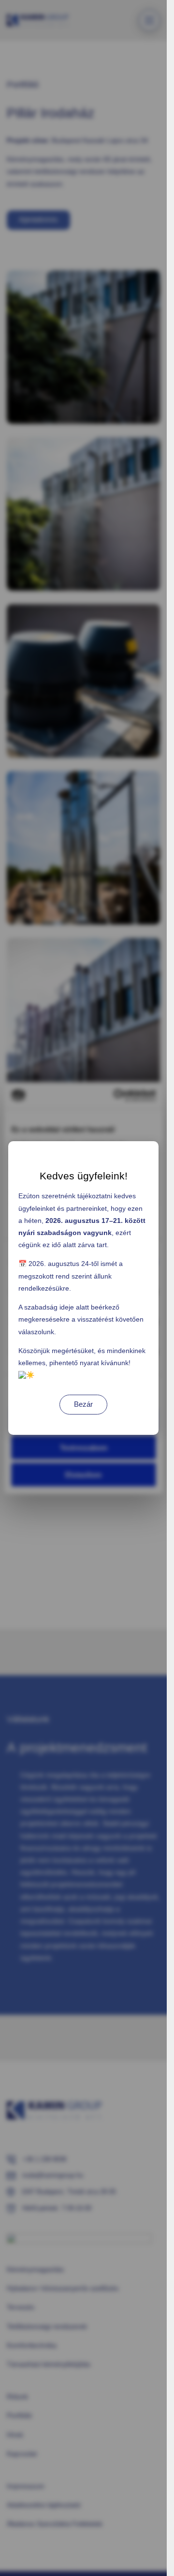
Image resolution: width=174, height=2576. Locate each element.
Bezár (83, 1404)
